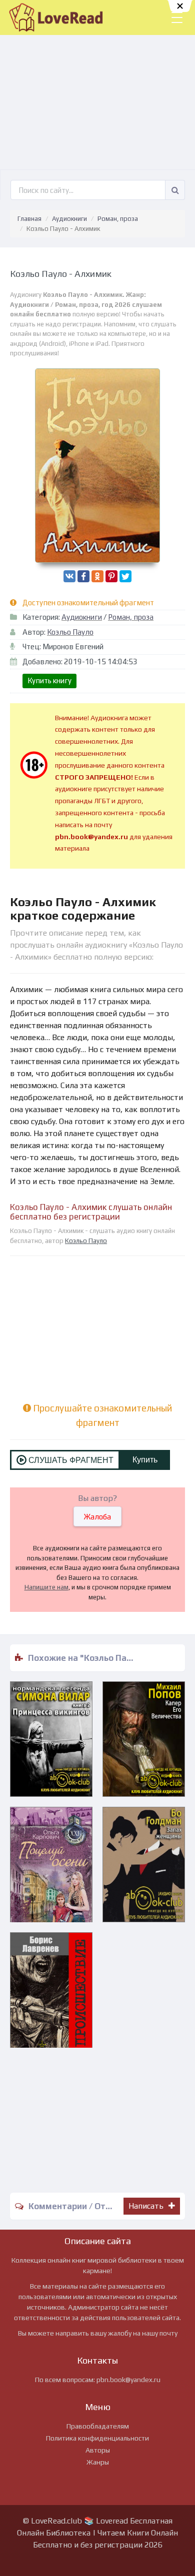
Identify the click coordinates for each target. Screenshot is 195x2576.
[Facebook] (83, 576)
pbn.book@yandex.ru (128, 2380)
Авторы (98, 2450)
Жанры (98, 2462)
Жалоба (97, 1517)
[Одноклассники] (97, 576)
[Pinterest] (111, 576)
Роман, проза (118, 219)
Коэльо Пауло (70, 632)
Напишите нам (46, 1587)
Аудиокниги (69, 219)
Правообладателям (98, 2426)
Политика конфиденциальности (97, 2438)
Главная (29, 219)
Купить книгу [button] (49, 680)
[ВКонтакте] (69, 576)
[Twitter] (125, 576)
